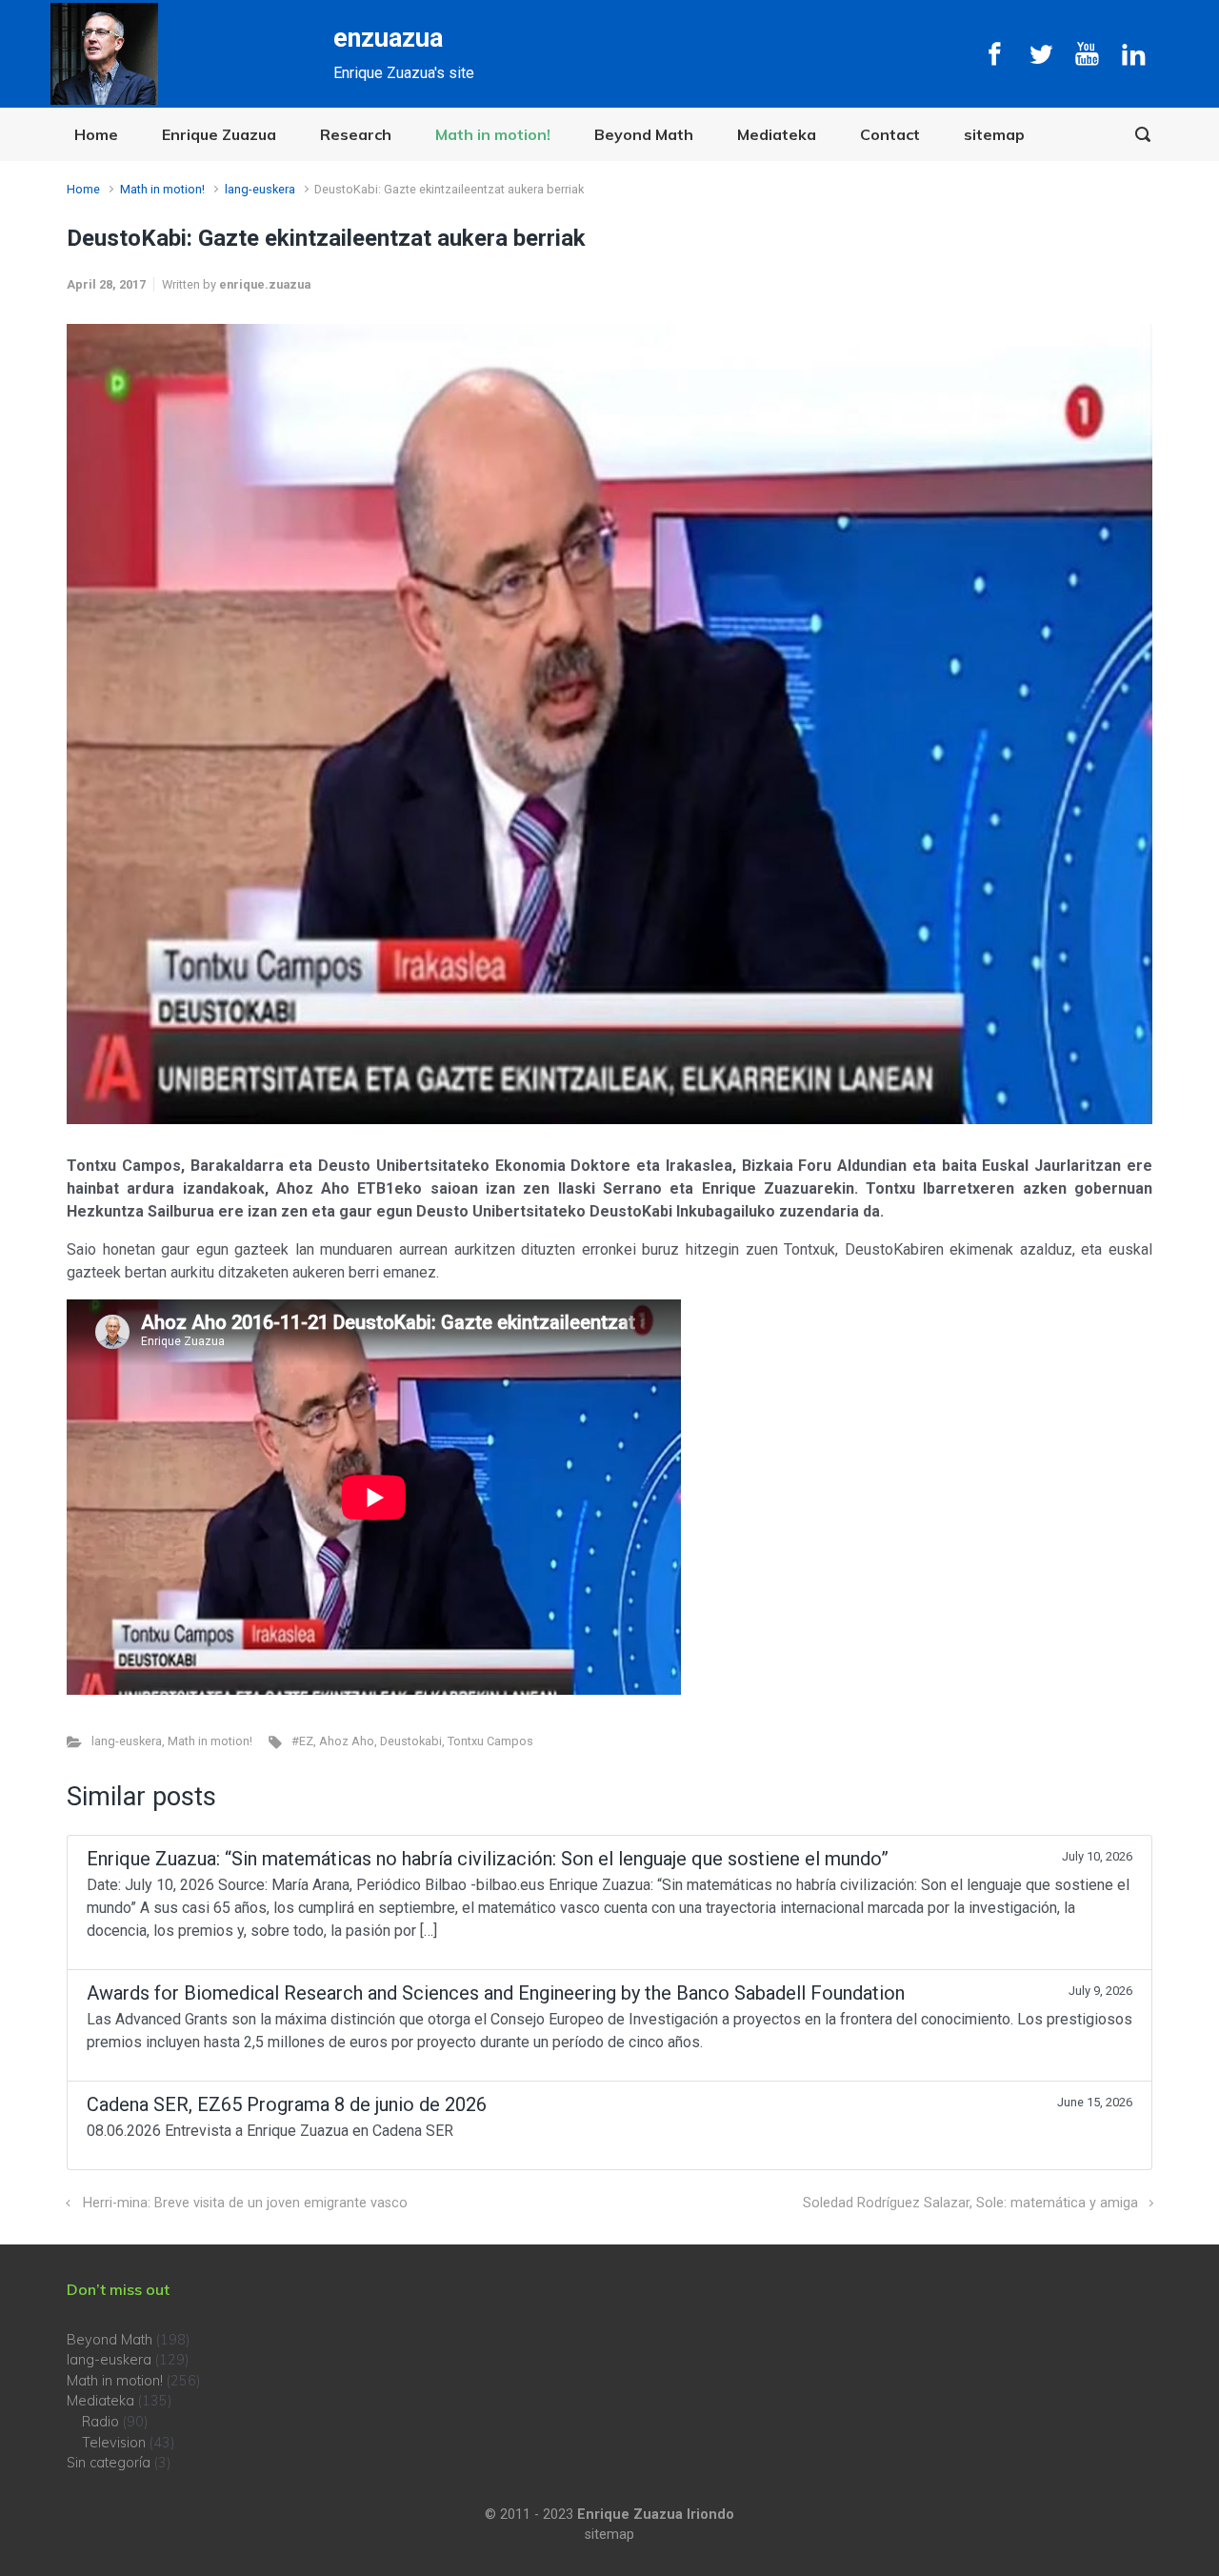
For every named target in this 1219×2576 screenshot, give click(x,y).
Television (114, 2443)
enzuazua (388, 38)
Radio (100, 2422)
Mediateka (777, 134)
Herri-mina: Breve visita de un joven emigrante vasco (245, 2203)
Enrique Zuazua (219, 134)
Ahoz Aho (347, 1741)
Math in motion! (493, 134)
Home (96, 134)
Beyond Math (644, 134)
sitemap (994, 134)
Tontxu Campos (490, 1741)
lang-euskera (260, 189)
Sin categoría (109, 2463)
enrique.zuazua (265, 284)
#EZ (302, 1741)
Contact (890, 134)
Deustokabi (411, 1741)
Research (356, 134)
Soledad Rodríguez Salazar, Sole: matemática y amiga (970, 2203)
